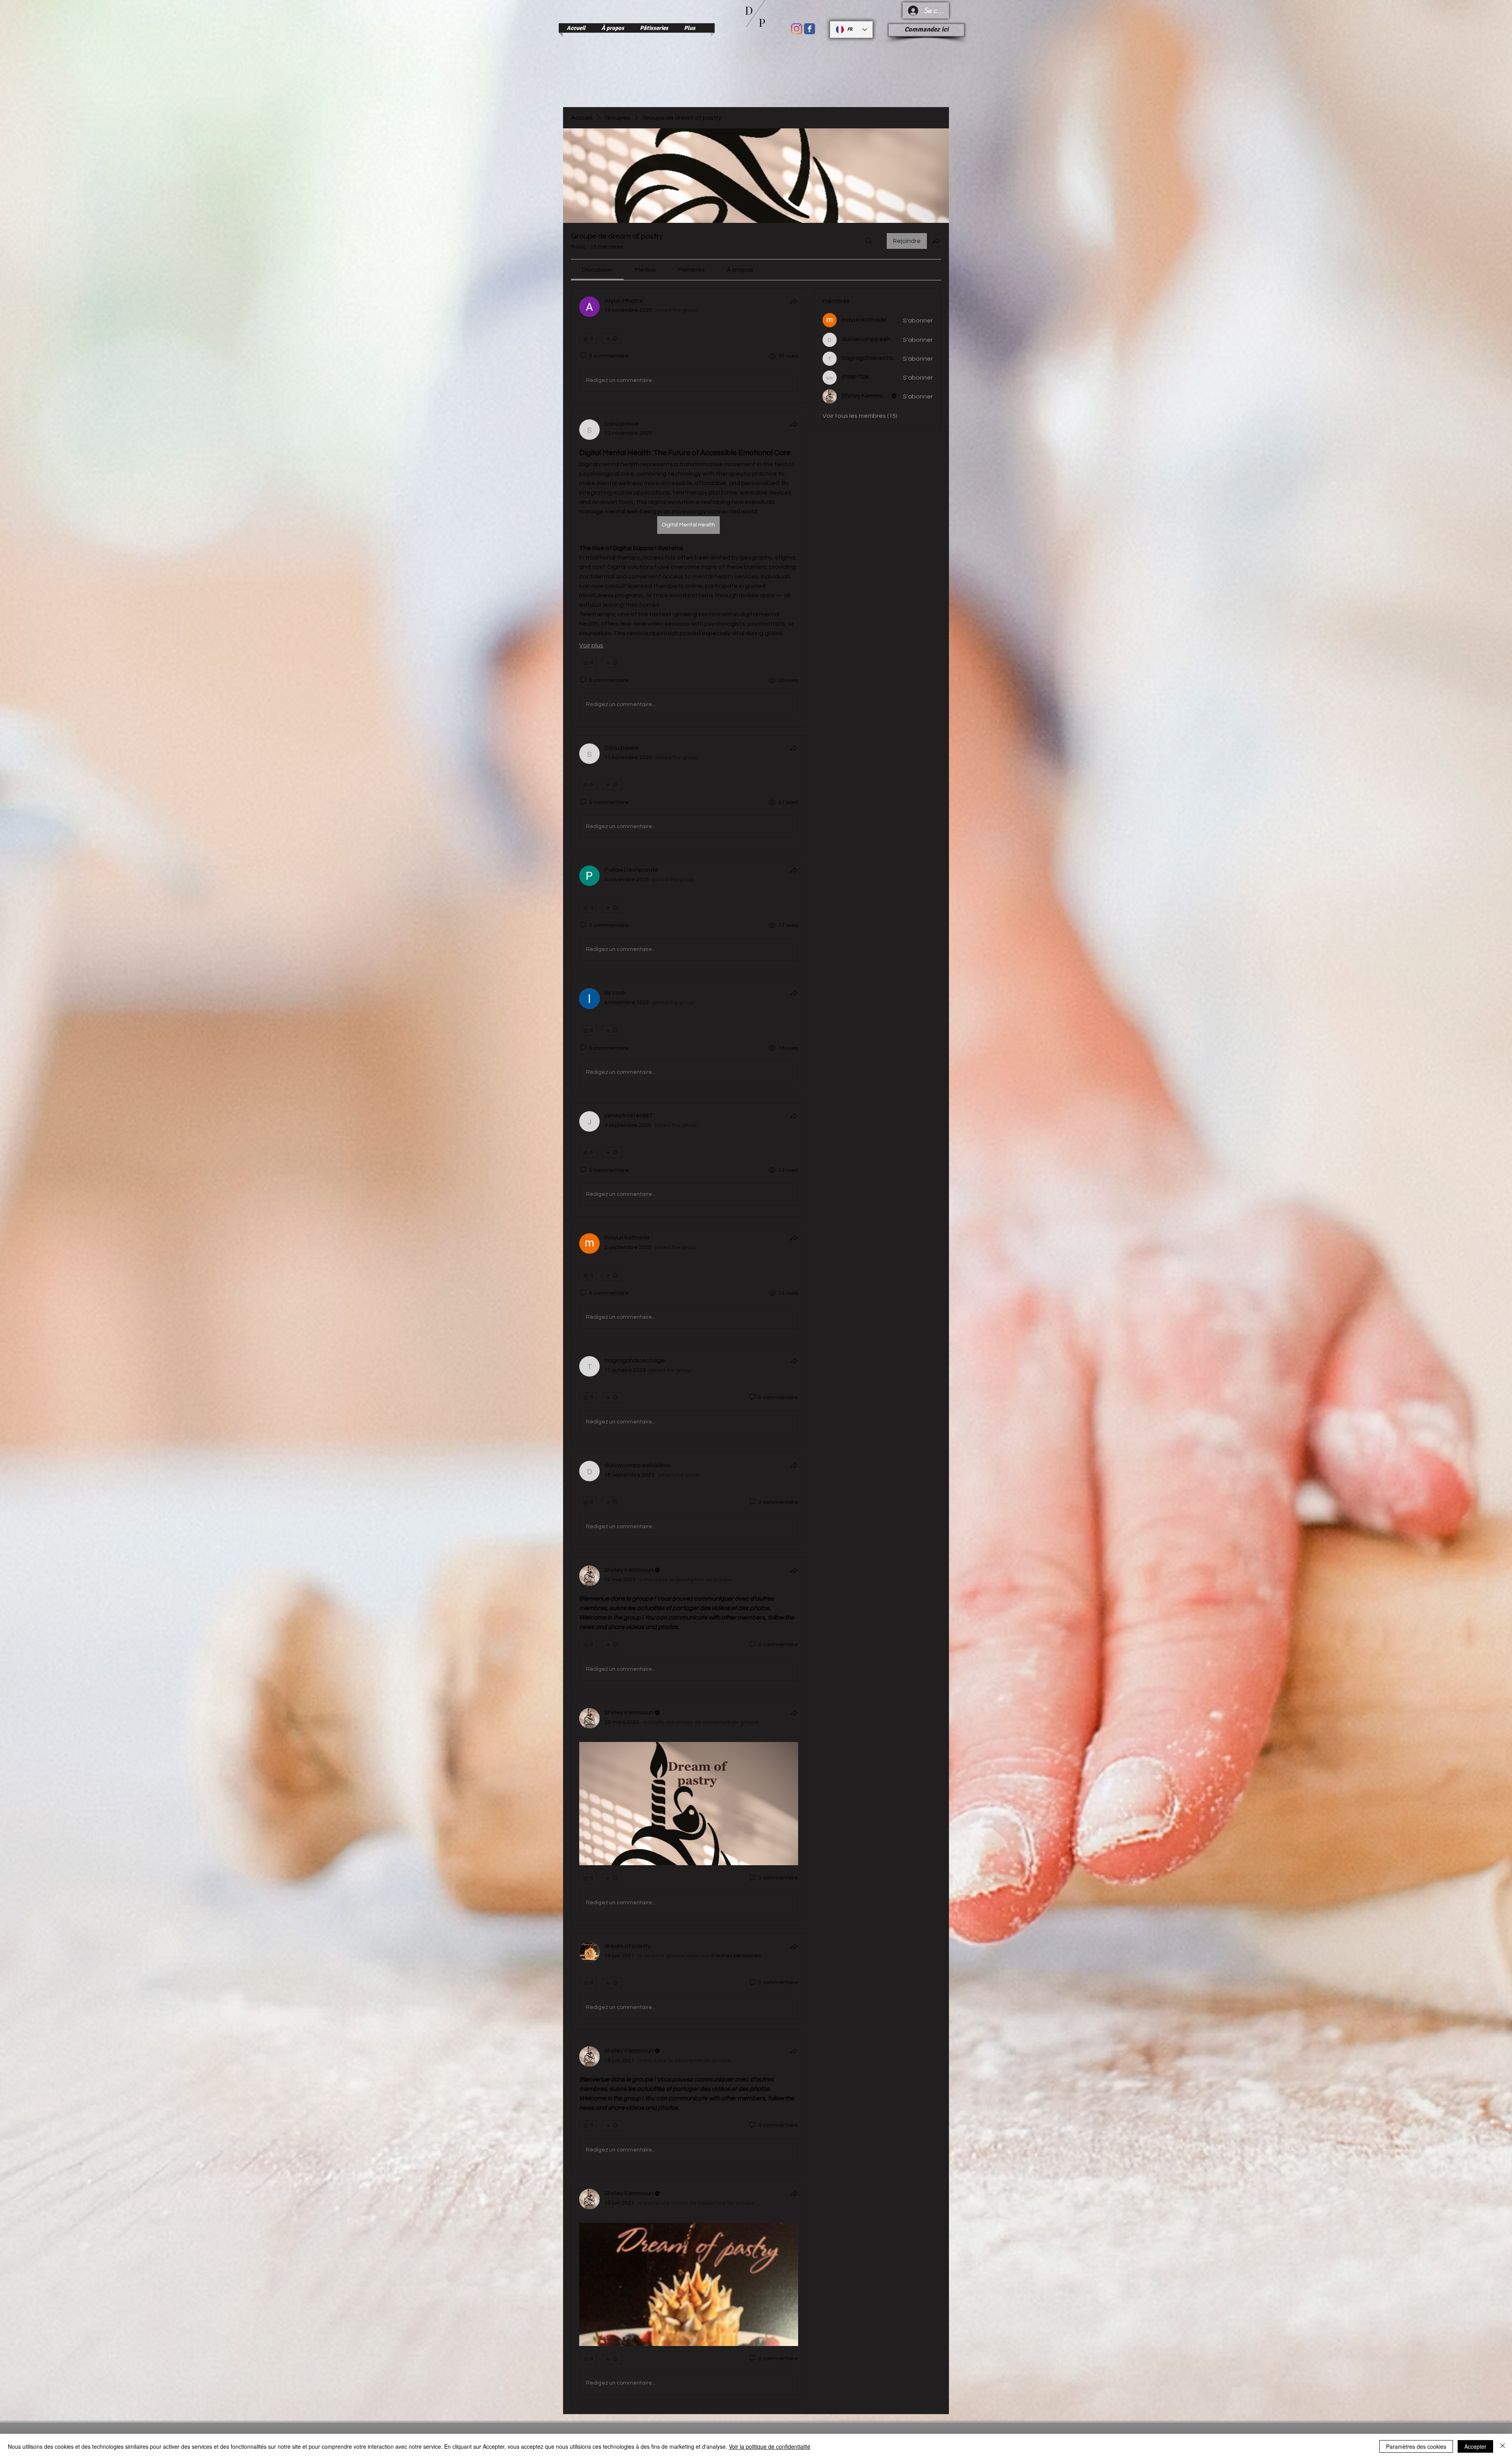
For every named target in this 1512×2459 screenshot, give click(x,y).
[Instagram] (797, 29)
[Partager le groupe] (936, 241)
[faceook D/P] (810, 29)
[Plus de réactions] (612, 339)
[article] (689, 346)
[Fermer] (1503, 2446)
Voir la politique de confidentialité (770, 2446)
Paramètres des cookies (1416, 2446)
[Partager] (793, 301)
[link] (597, 270)
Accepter (1475, 2446)
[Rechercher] (869, 241)
